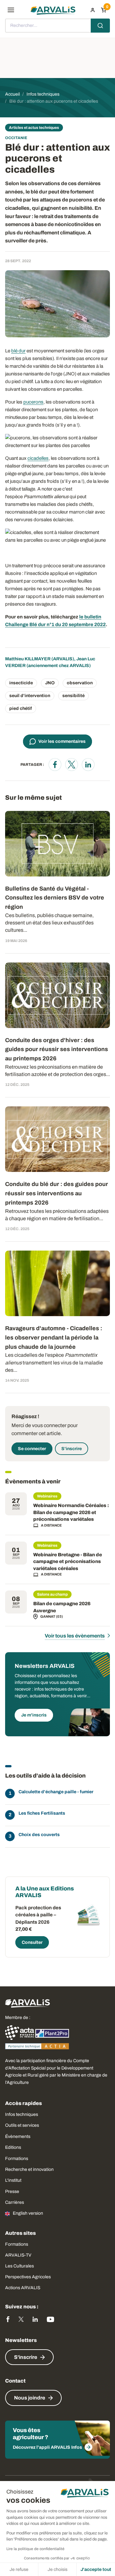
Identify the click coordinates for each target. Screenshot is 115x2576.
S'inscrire (72, 1449)
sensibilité (73, 696)
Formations (17, 2159)
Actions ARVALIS (23, 2288)
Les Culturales (19, 2266)
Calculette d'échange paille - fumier (56, 1792)
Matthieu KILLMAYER (28, 659)
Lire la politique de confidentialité (35, 2549)
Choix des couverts (39, 1835)
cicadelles (38, 458)
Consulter (32, 1942)
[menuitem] (93, 10)
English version (28, 2213)
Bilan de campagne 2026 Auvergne (62, 1607)
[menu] (11, 10)
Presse (12, 2191)
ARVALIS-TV (18, 2255)
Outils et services (22, 2125)
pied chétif (21, 708)
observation (80, 683)
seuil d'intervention (30, 696)
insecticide (21, 683)
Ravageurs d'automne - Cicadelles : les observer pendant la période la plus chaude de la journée (54, 1338)
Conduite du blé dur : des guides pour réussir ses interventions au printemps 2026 (57, 1193)
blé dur (18, 351)
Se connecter (32, 1449)
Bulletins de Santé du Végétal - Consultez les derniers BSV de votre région (55, 898)
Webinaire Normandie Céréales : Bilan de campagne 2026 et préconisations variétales (71, 1512)
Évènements (18, 2136)
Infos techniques (22, 2114)
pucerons (33, 402)
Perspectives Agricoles (28, 2277)
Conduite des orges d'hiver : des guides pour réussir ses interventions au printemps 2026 (57, 1049)
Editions (13, 2147)
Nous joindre (30, 2398)
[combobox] (57, 26)
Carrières (15, 2202)
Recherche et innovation (29, 2169)
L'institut (13, 2180)
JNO (50, 683)
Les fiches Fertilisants (42, 1813)
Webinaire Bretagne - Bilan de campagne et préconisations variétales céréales (68, 1562)
